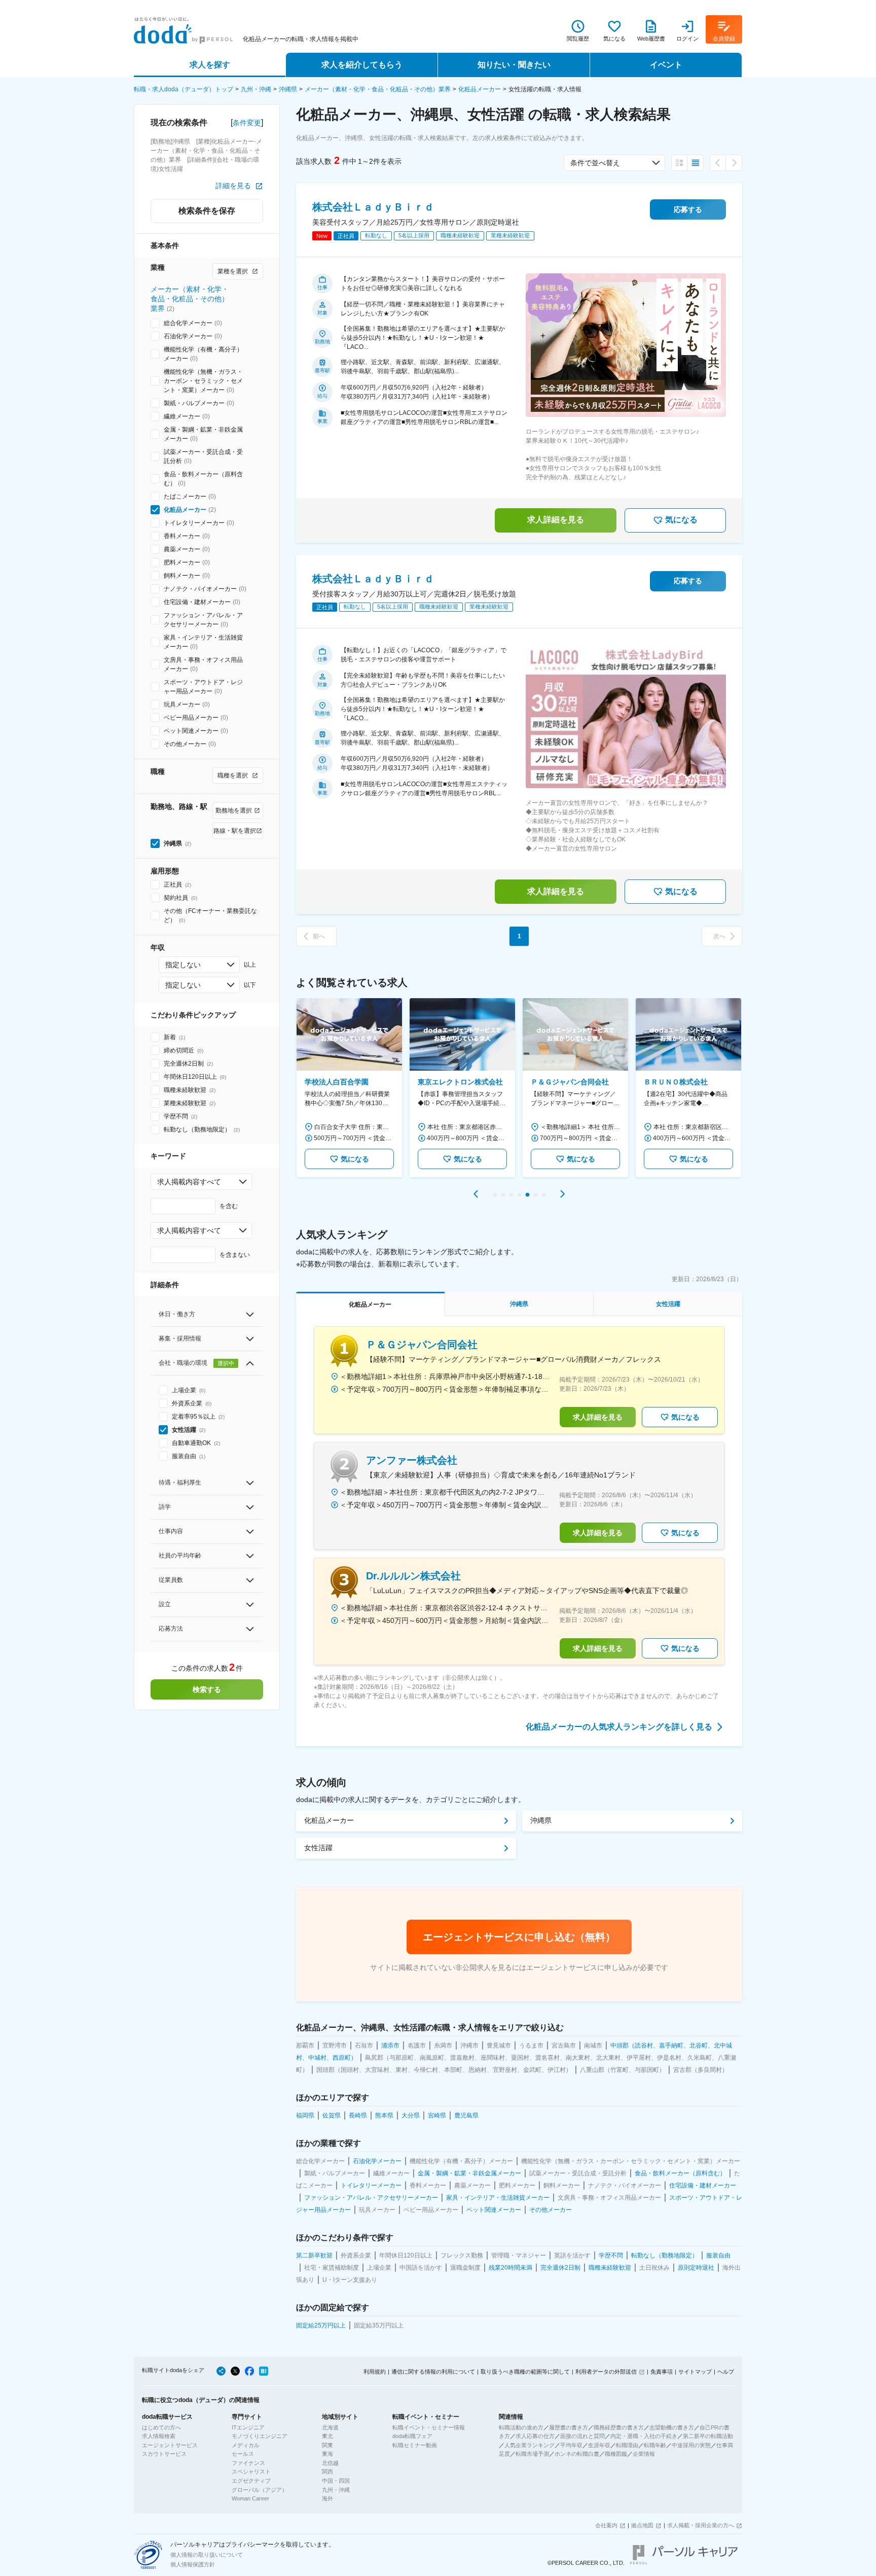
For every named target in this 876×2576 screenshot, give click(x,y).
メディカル (246, 2445)
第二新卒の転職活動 (708, 2436)
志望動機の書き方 (672, 2427)
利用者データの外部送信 (606, 2372)
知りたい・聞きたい (514, 65)
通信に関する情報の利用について (433, 2372)
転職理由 (627, 2445)
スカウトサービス (164, 2454)
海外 (327, 2498)
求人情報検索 (159, 2436)
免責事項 (662, 2372)
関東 (327, 2445)
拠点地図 (642, 2525)
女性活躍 (318, 1848)
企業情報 (644, 2454)
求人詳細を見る (556, 520)
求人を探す (210, 65)
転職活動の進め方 (521, 2427)
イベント (666, 65)
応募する (688, 209)
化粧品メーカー (480, 89)
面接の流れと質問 (582, 2436)
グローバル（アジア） (260, 2490)
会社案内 (606, 2525)
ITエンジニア (248, 2427)
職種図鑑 (616, 2454)
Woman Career (250, 2498)
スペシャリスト (251, 2472)
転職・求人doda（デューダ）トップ (184, 89)
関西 (327, 2472)
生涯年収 (599, 2445)
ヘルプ (726, 2372)
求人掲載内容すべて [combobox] (189, 1182)
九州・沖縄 (256, 89)
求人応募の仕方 (535, 2436)
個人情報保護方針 (193, 2564)
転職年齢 (655, 2445)
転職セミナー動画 (415, 2445)
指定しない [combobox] (183, 965)
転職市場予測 (532, 2454)
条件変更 (247, 123)
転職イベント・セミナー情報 (429, 2427)
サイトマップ (695, 2372)
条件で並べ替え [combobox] (595, 163)
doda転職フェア (412, 2436)
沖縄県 (288, 89)
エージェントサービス (170, 2445)
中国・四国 (336, 2481)
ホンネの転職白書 (577, 2454)
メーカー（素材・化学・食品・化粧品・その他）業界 (378, 89)
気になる (681, 520)
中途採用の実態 (691, 2445)
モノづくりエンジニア (260, 2436)
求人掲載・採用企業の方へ (701, 2525)
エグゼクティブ (251, 2481)
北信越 (330, 2463)
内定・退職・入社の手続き (644, 2436)
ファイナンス (248, 2463)
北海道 (330, 2427)
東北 (327, 2436)
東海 (327, 2454)
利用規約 (375, 2372)
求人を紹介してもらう (362, 65)
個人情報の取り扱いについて (207, 2555)
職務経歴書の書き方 (619, 2427)
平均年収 (571, 2445)
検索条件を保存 (207, 211)
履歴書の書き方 (569, 2427)
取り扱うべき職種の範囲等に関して (525, 2372)
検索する (207, 1689)
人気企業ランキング (530, 2445)
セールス (243, 2454)
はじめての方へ (161, 2427)
